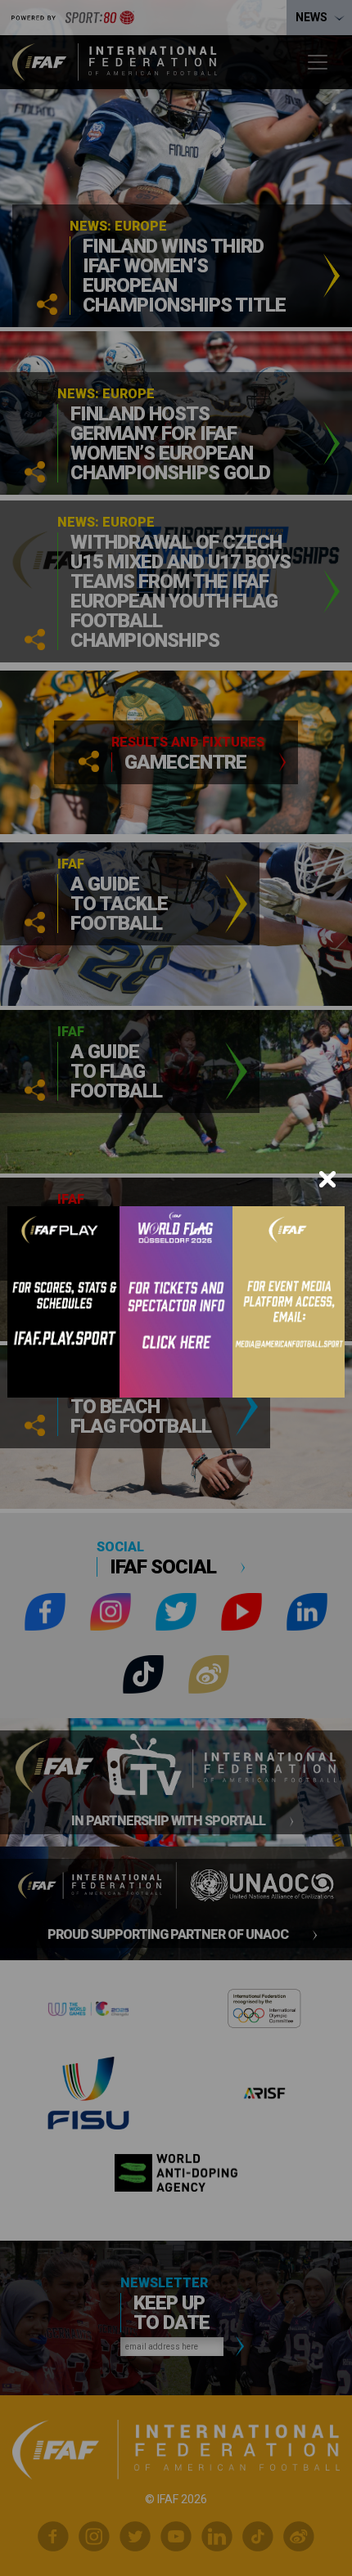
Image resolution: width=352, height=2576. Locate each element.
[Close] (327, 1179)
